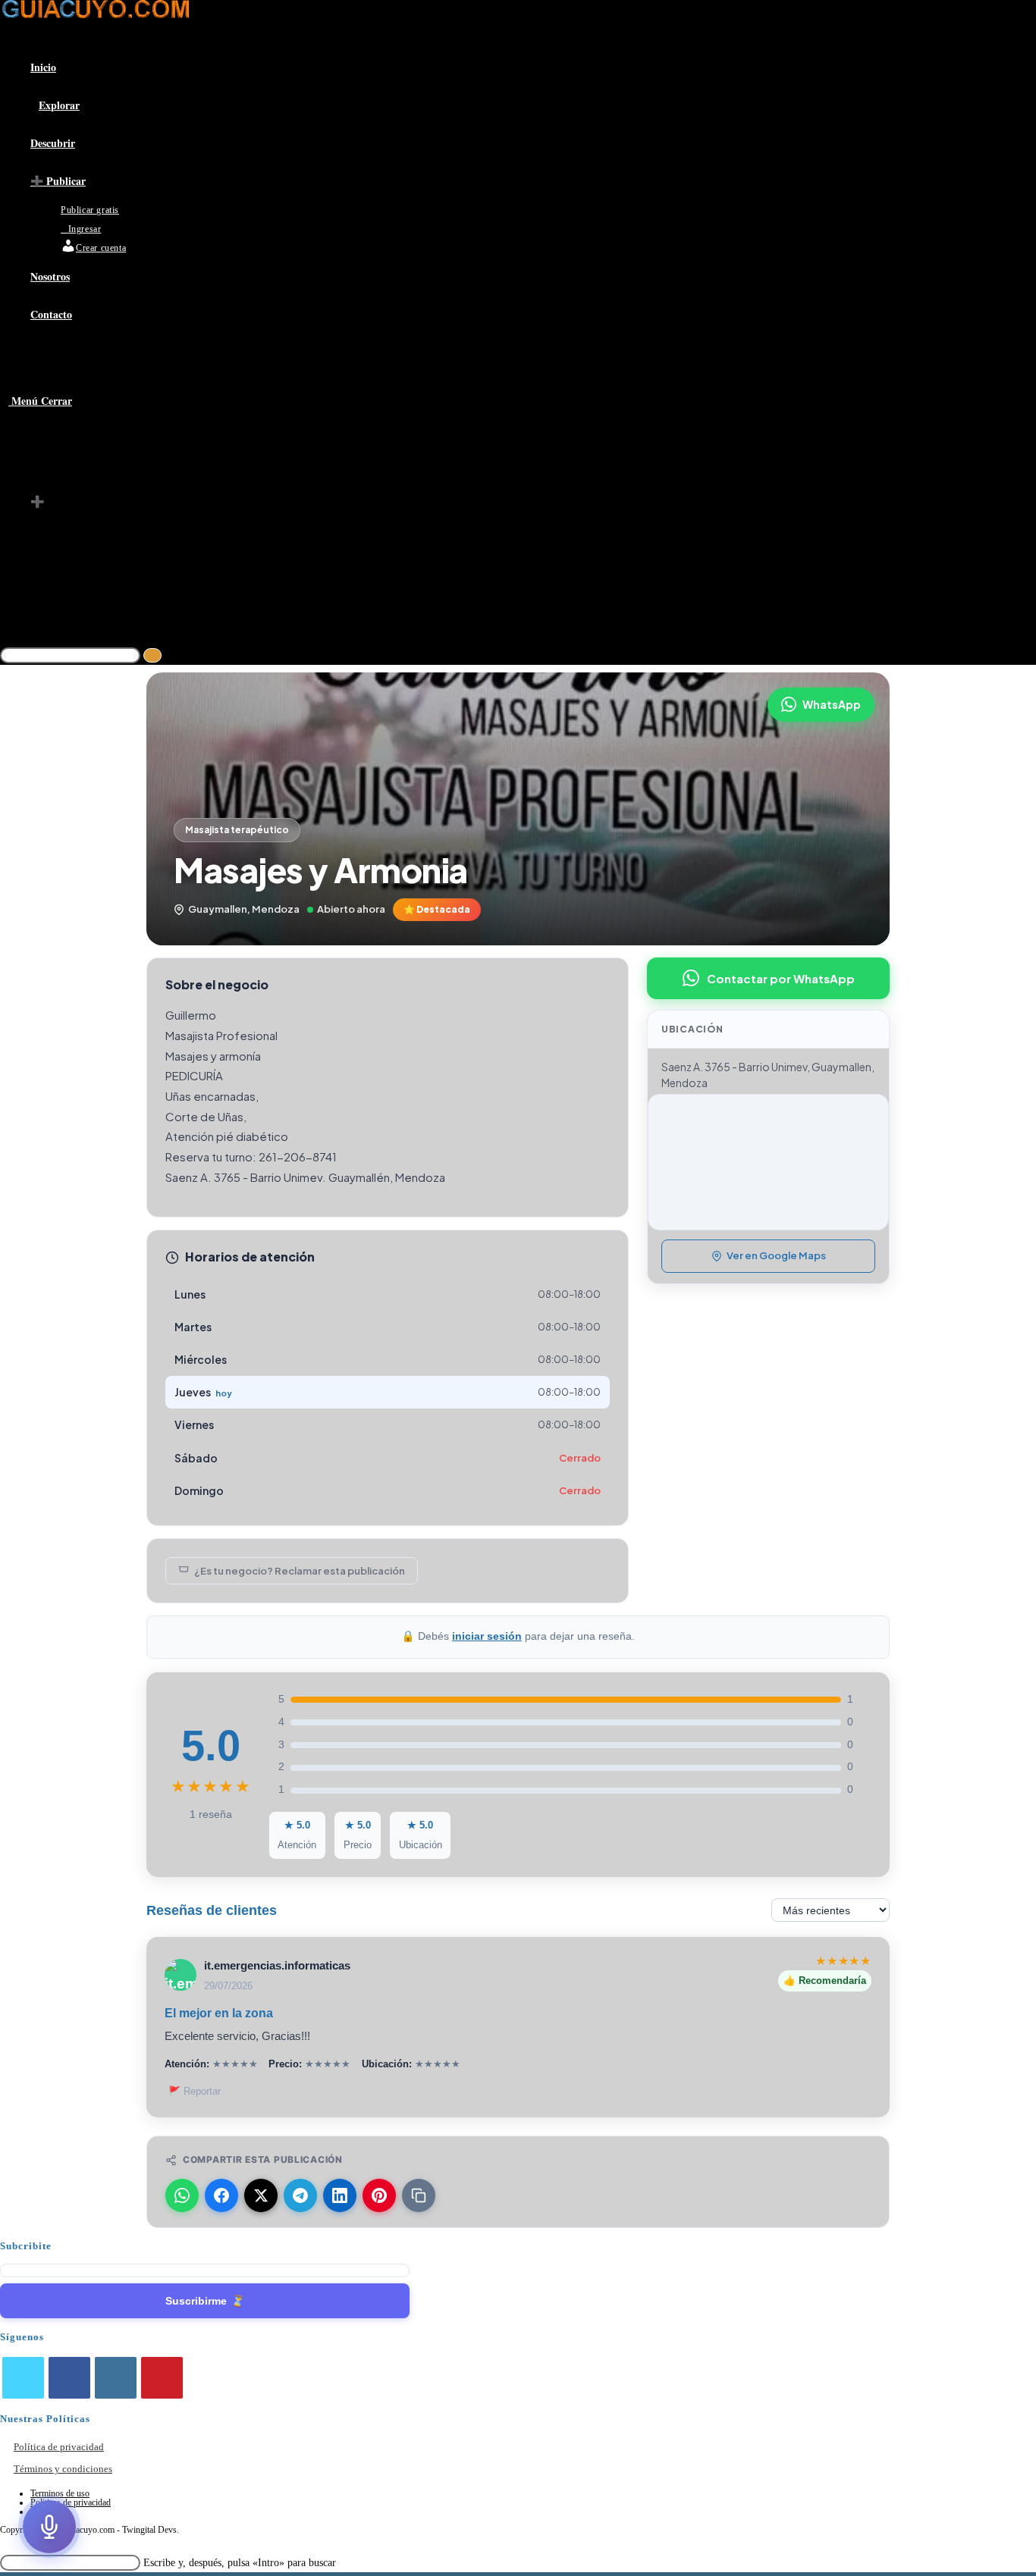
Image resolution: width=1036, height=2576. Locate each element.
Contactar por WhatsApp (781, 978)
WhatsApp (832, 704)
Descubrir (53, 481)
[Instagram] (116, 2378)
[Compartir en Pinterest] (379, 2195)
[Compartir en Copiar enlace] (419, 2195)
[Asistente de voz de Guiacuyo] (49, 2527)
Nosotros (52, 584)
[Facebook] (69, 2378)
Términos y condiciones (63, 2469)
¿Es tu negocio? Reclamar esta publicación (300, 1571)
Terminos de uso (60, 2493)
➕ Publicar (58, 502)
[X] (23, 2378)
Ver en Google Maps (776, 1255)
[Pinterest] (162, 2378)
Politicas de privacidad (71, 2502)
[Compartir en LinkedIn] (340, 2195)
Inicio (44, 440)
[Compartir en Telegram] (300, 2195)
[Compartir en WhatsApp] (182, 2195)
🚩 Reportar (195, 2091)
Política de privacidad (59, 2447)
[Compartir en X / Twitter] (261, 2195)
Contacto (52, 604)
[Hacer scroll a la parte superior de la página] (4, 2544)
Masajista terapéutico (237, 830)
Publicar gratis (94, 522)
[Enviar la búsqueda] (152, 655)
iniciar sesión (487, 1636)
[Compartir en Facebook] (221, 2195)
